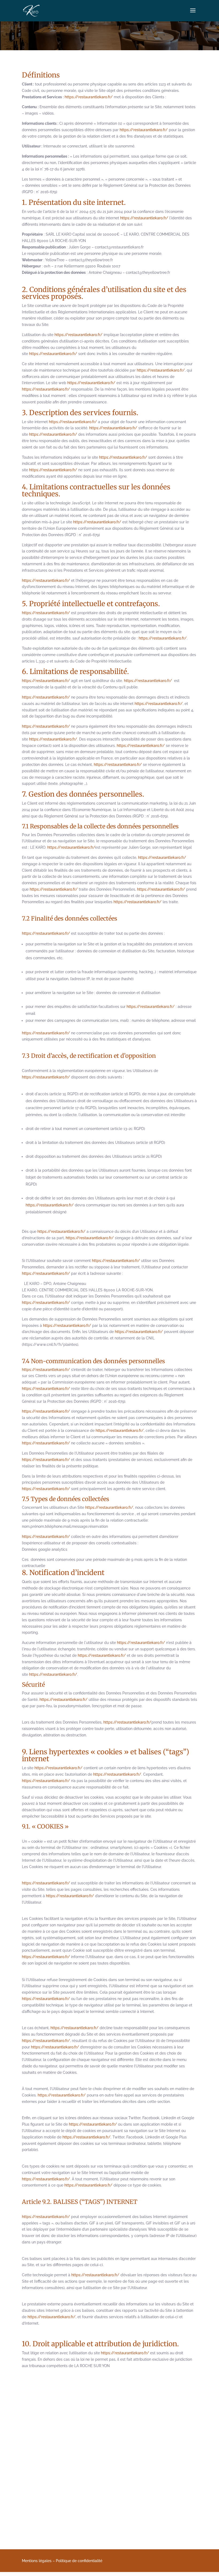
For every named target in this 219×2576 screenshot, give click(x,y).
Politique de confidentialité (79, 2561)
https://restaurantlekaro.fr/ (89, 97)
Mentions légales (37, 2561)
